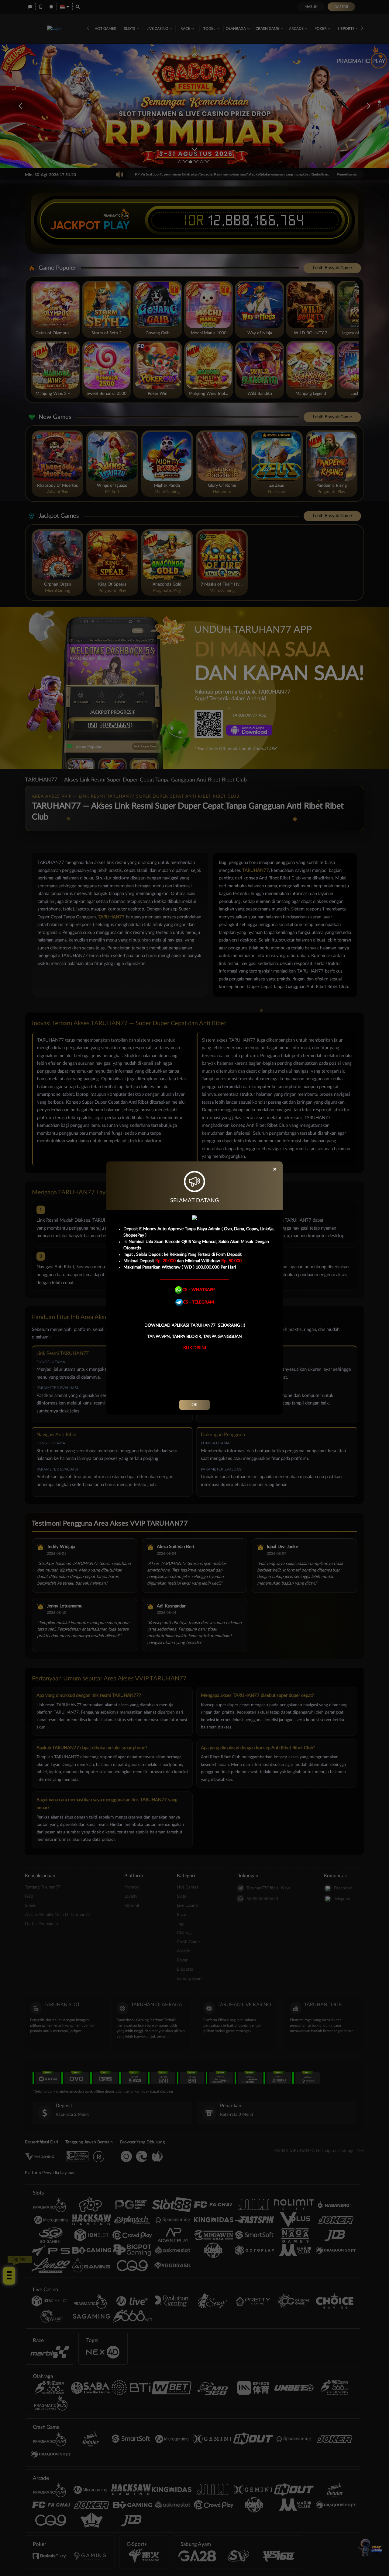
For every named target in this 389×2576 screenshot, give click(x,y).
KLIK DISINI (195, 1348)
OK (194, 1405)
